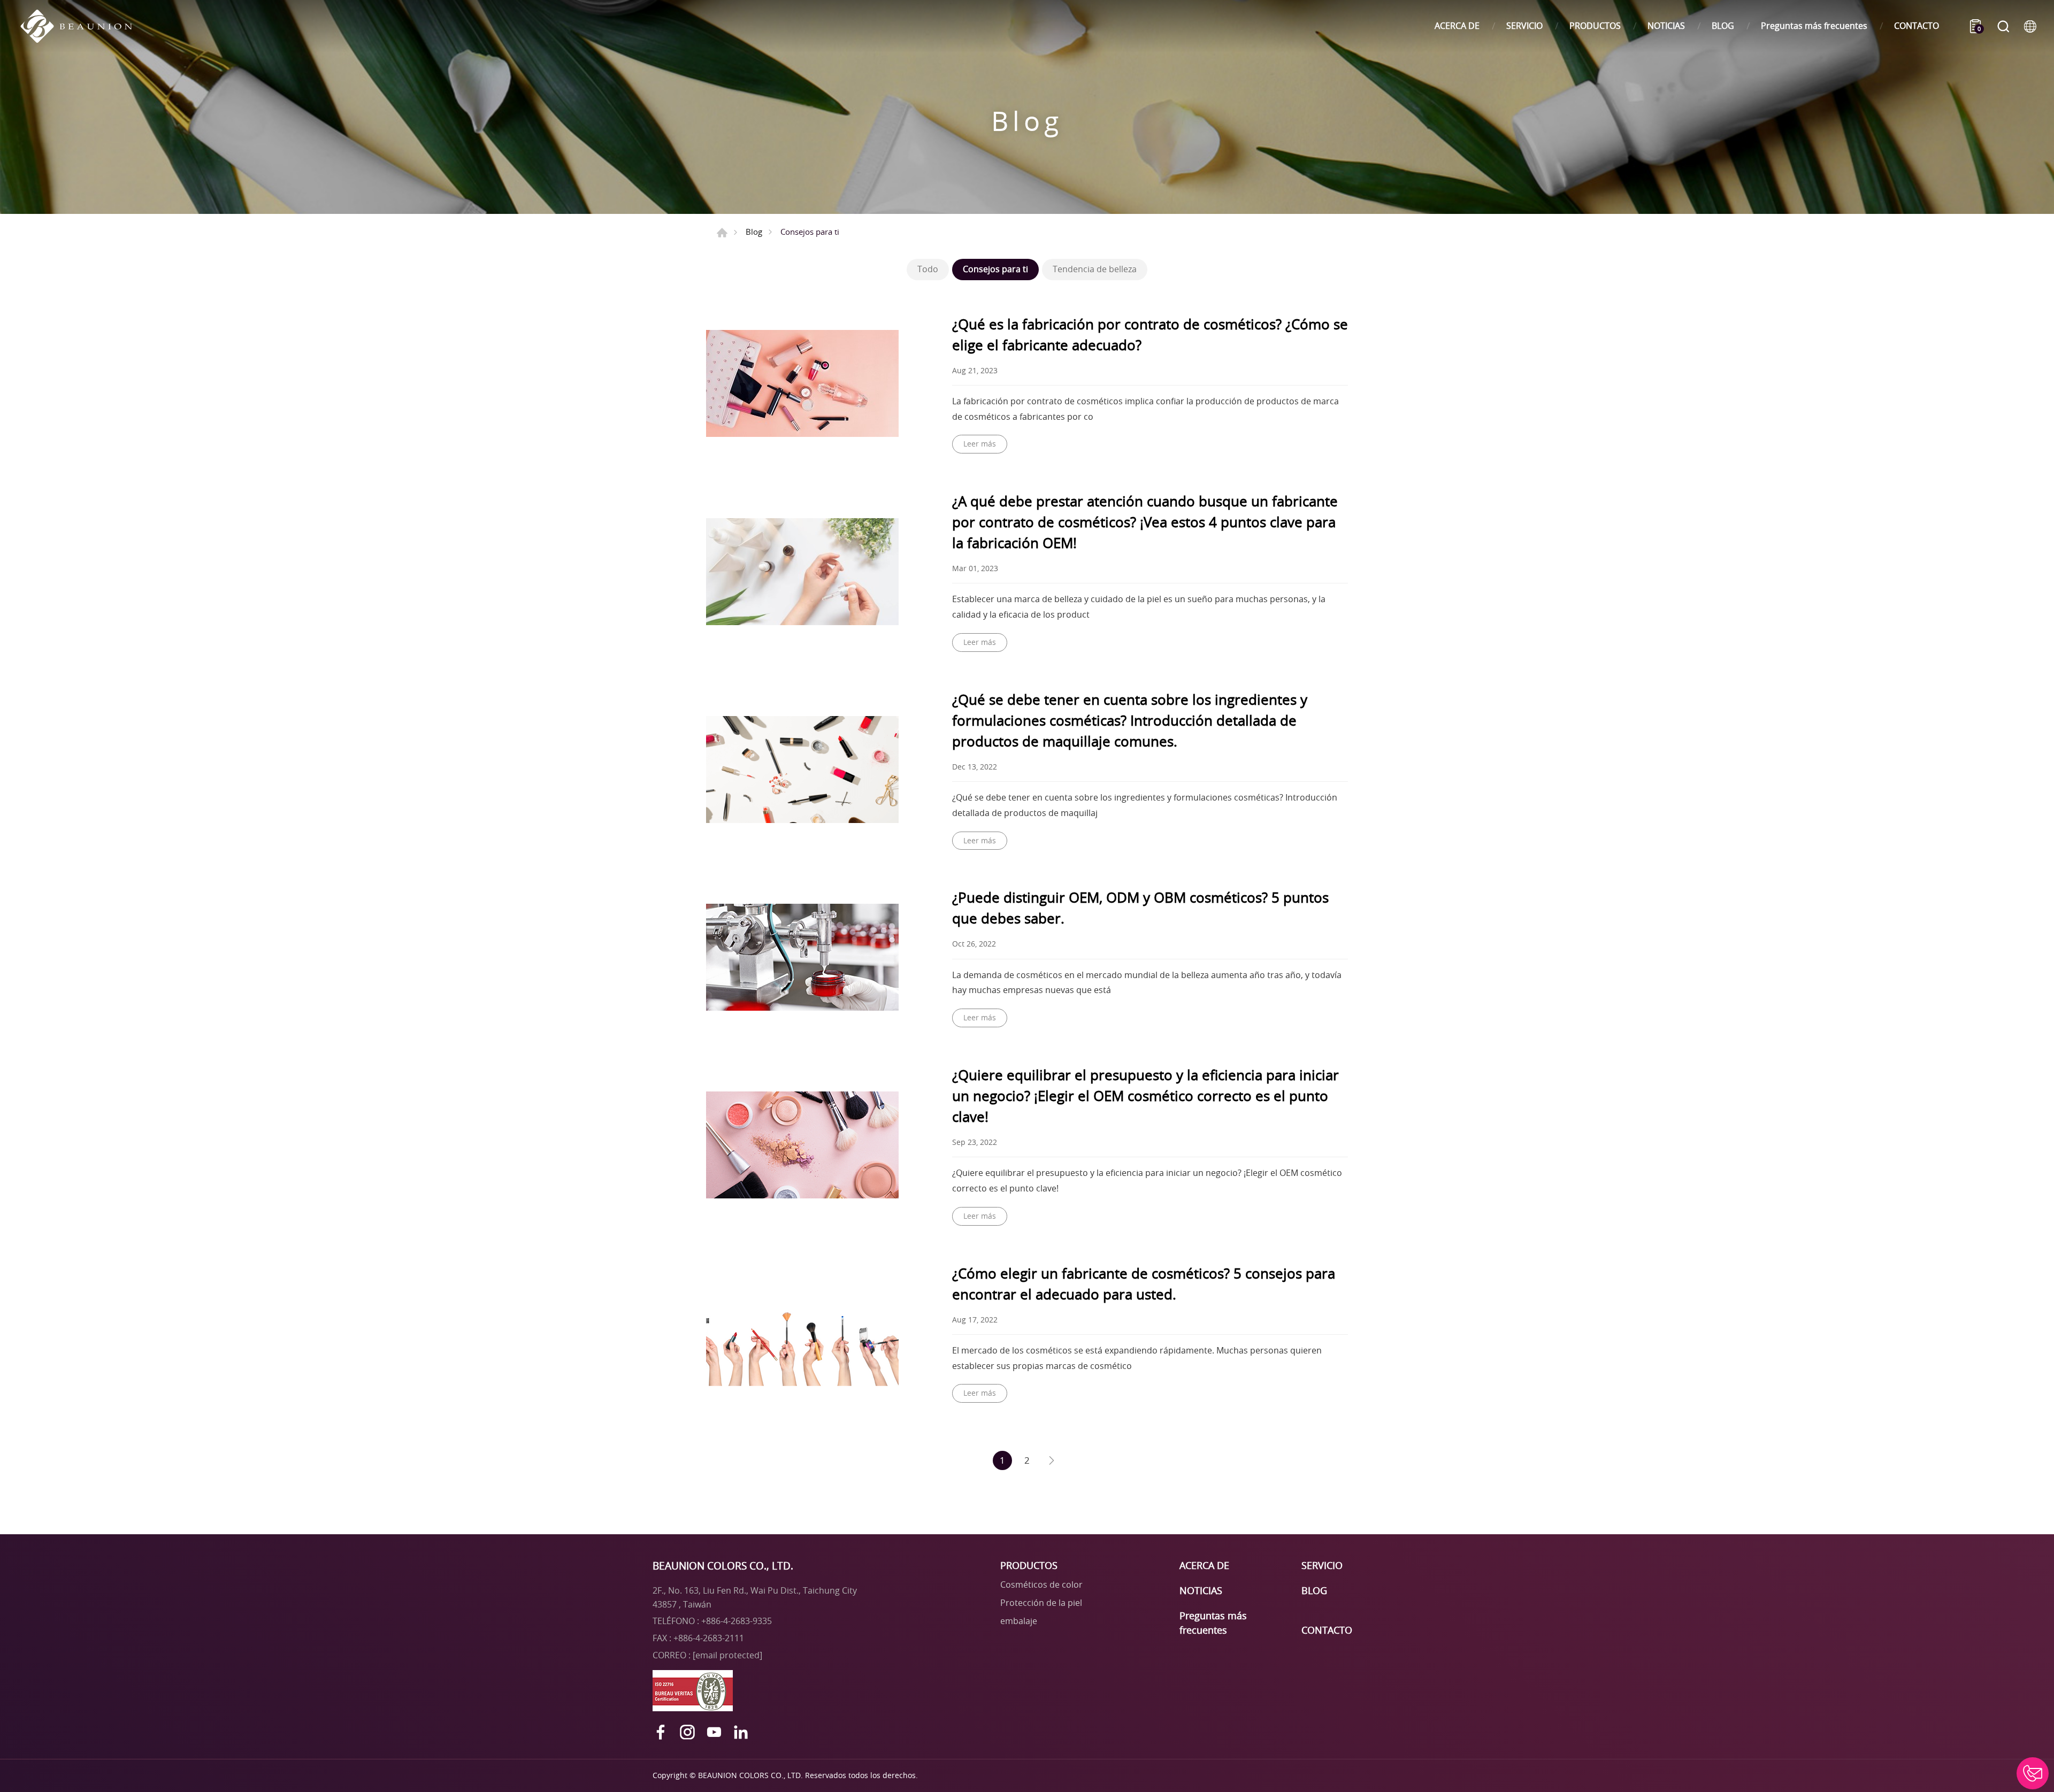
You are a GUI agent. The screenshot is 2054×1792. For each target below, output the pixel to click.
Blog (754, 232)
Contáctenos (2033, 1773)
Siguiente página (1052, 1460)
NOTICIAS (1666, 26)
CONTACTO (1917, 26)
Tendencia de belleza (1095, 269)
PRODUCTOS (1595, 26)
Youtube (714, 1732)
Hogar (722, 233)
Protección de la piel (1041, 1603)
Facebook (661, 1732)
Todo (928, 269)
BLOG (1723, 26)
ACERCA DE (1457, 26)
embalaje (1019, 1621)
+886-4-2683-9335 (737, 1621)
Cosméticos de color (1041, 1585)
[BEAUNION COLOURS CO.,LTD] (82, 26)
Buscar (2003, 26)
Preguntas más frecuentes (1814, 26)
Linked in (741, 1732)
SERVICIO (1524, 26)
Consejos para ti (995, 269)
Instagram (687, 1732)
